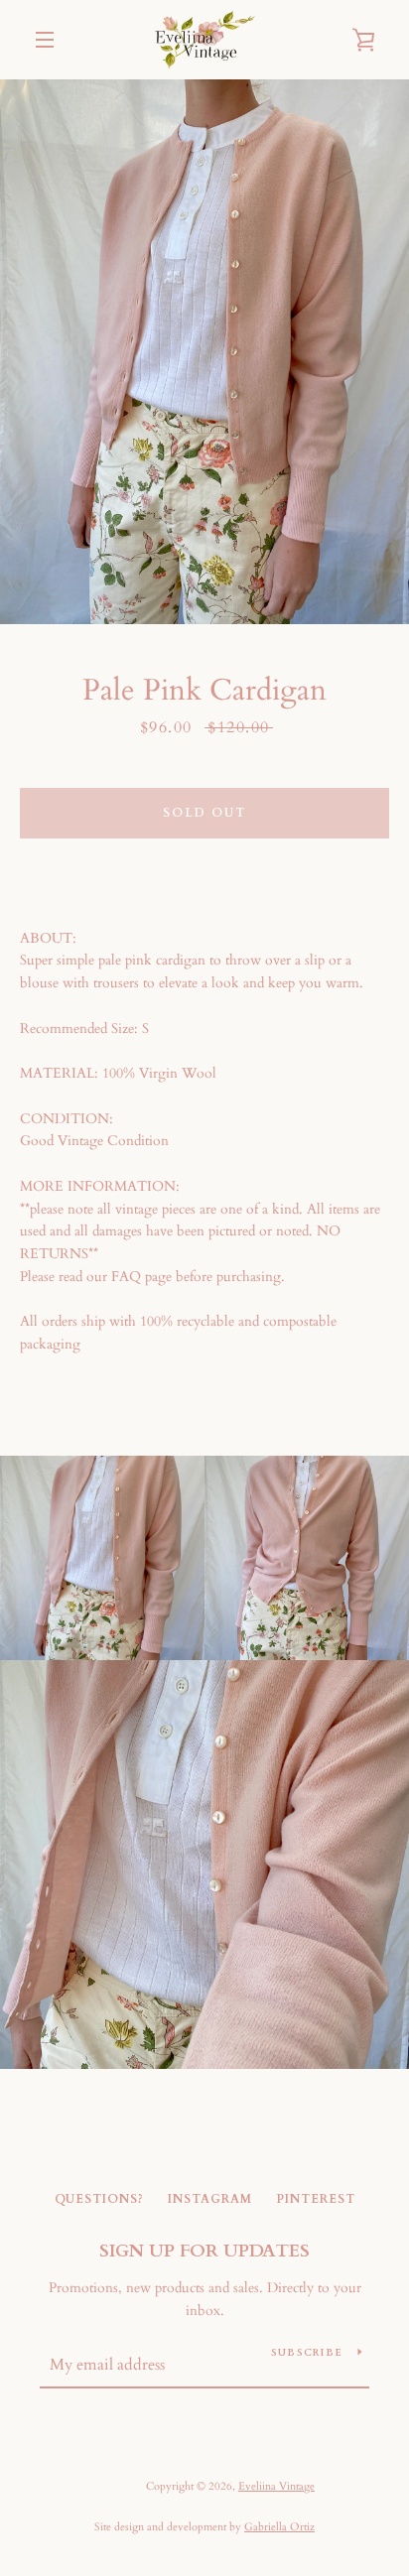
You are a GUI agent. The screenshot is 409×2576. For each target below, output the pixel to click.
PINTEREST (316, 2199)
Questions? (99, 2199)
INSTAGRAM (210, 2199)
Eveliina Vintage (276, 2486)
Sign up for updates (204, 2251)
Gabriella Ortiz (279, 2527)
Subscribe (307, 2353)
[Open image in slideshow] (204, 352)
